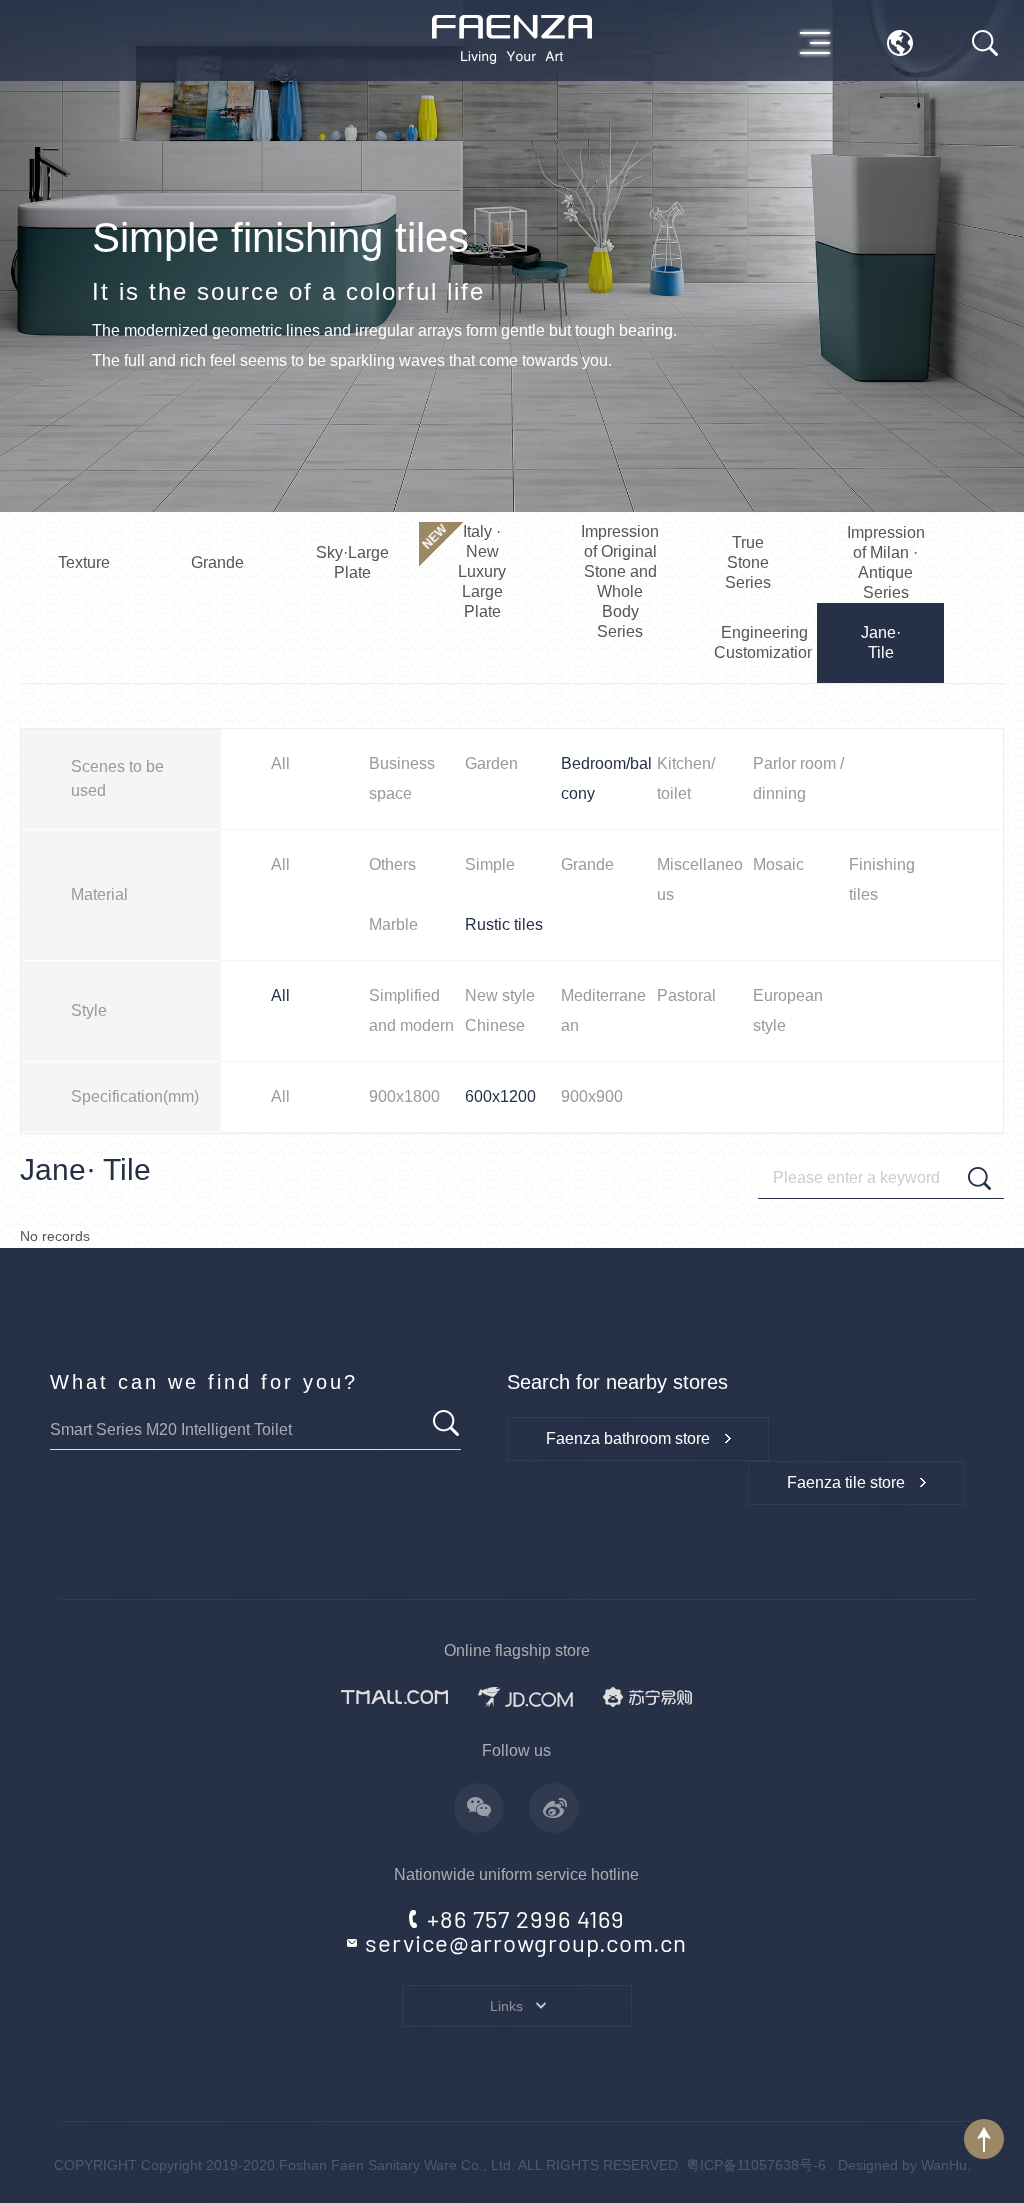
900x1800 (404, 1096)
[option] (512, 256)
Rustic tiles (504, 924)
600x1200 (500, 1096)
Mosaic (778, 864)
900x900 (592, 1096)
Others (392, 864)
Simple (490, 864)
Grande (587, 864)
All (280, 763)
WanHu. (946, 2165)
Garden (491, 763)
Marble (393, 924)
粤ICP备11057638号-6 (756, 2165)
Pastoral (686, 995)
